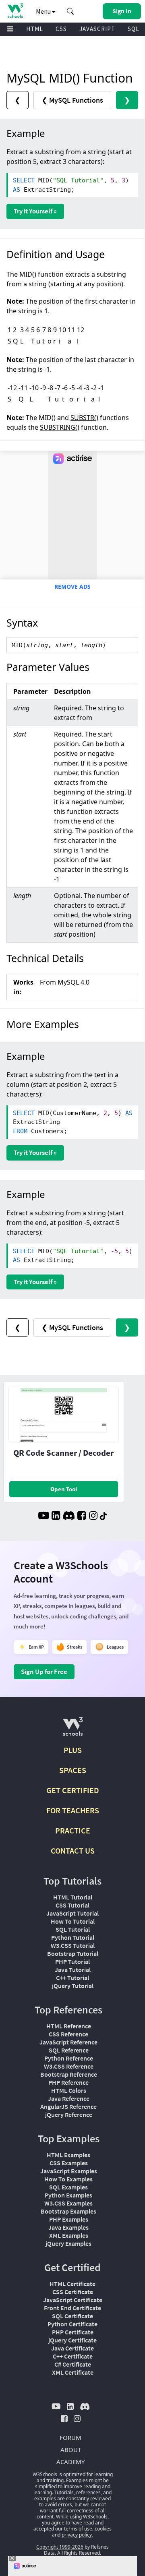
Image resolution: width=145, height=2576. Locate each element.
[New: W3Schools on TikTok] (104, 1517)
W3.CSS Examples (68, 2203)
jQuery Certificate (72, 2340)
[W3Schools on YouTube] (43, 1517)
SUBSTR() (84, 418)
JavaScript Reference (68, 2042)
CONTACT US (73, 1851)
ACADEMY (70, 2462)
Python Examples (68, 2195)
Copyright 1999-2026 (60, 2547)
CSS (61, 29)
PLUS (73, 1750)
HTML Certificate (72, 2284)
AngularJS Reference (68, 2106)
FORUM (70, 2437)
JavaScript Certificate (73, 2300)
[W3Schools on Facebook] (82, 1517)
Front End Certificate (72, 2308)
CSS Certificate (73, 2292)
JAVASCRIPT (97, 29)
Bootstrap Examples (68, 2211)
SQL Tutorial (73, 1929)
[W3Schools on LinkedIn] (56, 1517)
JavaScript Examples (69, 2171)
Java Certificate (72, 2348)
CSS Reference (68, 2034)
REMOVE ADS (72, 587)
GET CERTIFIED (73, 1790)
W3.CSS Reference (69, 2066)
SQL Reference (69, 2050)
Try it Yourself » (35, 211)
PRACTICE (73, 1830)
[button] (70, 11)
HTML (35, 29)
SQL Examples (68, 2187)
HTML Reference (69, 2026)
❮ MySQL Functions (72, 100)
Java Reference (69, 2098)
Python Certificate (72, 2324)
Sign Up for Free (44, 1672)
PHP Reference (68, 2082)
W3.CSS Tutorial (73, 1945)
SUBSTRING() (60, 427)
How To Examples (68, 2179)
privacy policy (77, 2535)
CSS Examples (69, 2163)
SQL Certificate (72, 2316)
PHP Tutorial (72, 1961)
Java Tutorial (73, 1970)
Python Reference (69, 2058)
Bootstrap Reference (69, 2074)
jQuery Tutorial (73, 1986)
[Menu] (10, 29)
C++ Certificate (73, 2356)
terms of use (78, 2529)
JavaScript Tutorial (72, 1913)
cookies (103, 2529)
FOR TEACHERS (73, 1810)
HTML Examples (68, 2155)
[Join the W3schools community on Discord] (69, 1517)
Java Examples (68, 2227)
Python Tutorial (73, 1937)
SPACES (73, 1770)
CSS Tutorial (72, 1905)
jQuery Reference (69, 2115)
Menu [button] (44, 11)
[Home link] (15, 11)
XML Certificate (73, 2372)
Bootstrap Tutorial (73, 1953)
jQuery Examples (68, 2243)
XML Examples (69, 2235)
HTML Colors (69, 2090)
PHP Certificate (73, 2332)
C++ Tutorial (72, 1978)
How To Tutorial (73, 1921)
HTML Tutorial (73, 1897)
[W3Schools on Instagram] (93, 1517)
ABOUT (71, 2450)
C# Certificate (73, 2364)
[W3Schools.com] (73, 1730)
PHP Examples (69, 2219)
